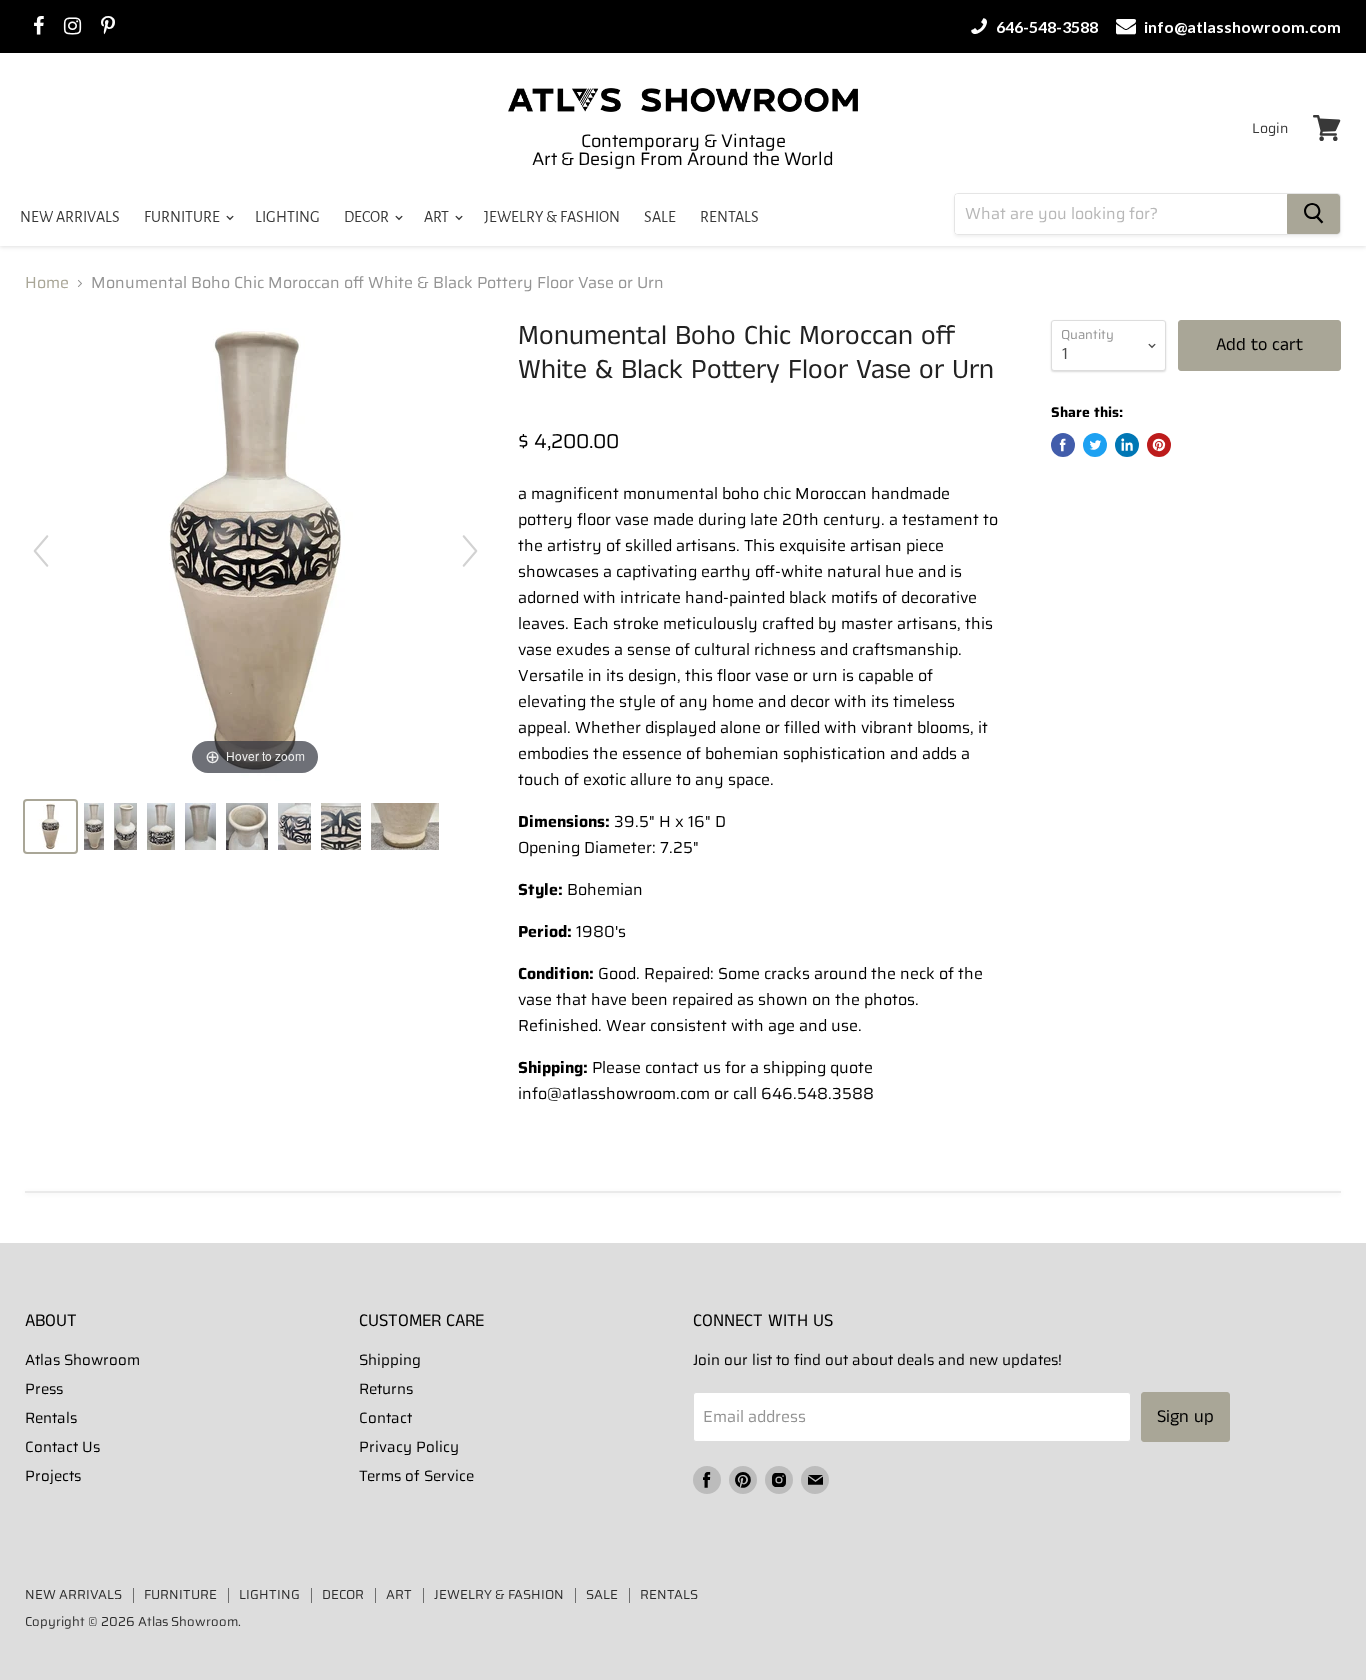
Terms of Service (416, 1476)
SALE (660, 217)
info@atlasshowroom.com (1241, 26)
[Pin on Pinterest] (1159, 445)
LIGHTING (287, 217)
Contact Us (62, 1447)
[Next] (470, 551)
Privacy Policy (409, 1447)
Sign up (1185, 1417)
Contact (385, 1418)
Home (47, 283)
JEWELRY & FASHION (552, 217)
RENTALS (729, 217)
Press (44, 1389)
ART (438, 217)
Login (1270, 128)
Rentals (51, 1418)
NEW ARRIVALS (70, 217)
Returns (386, 1389)
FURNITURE (183, 217)
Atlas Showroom (82, 1360)
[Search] (1313, 214)
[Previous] (41, 551)
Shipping (390, 1360)
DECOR (368, 217)
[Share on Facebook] (1063, 445)
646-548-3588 (1045, 26)
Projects (53, 1476)
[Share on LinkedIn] (1127, 445)
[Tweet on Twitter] (1095, 445)
